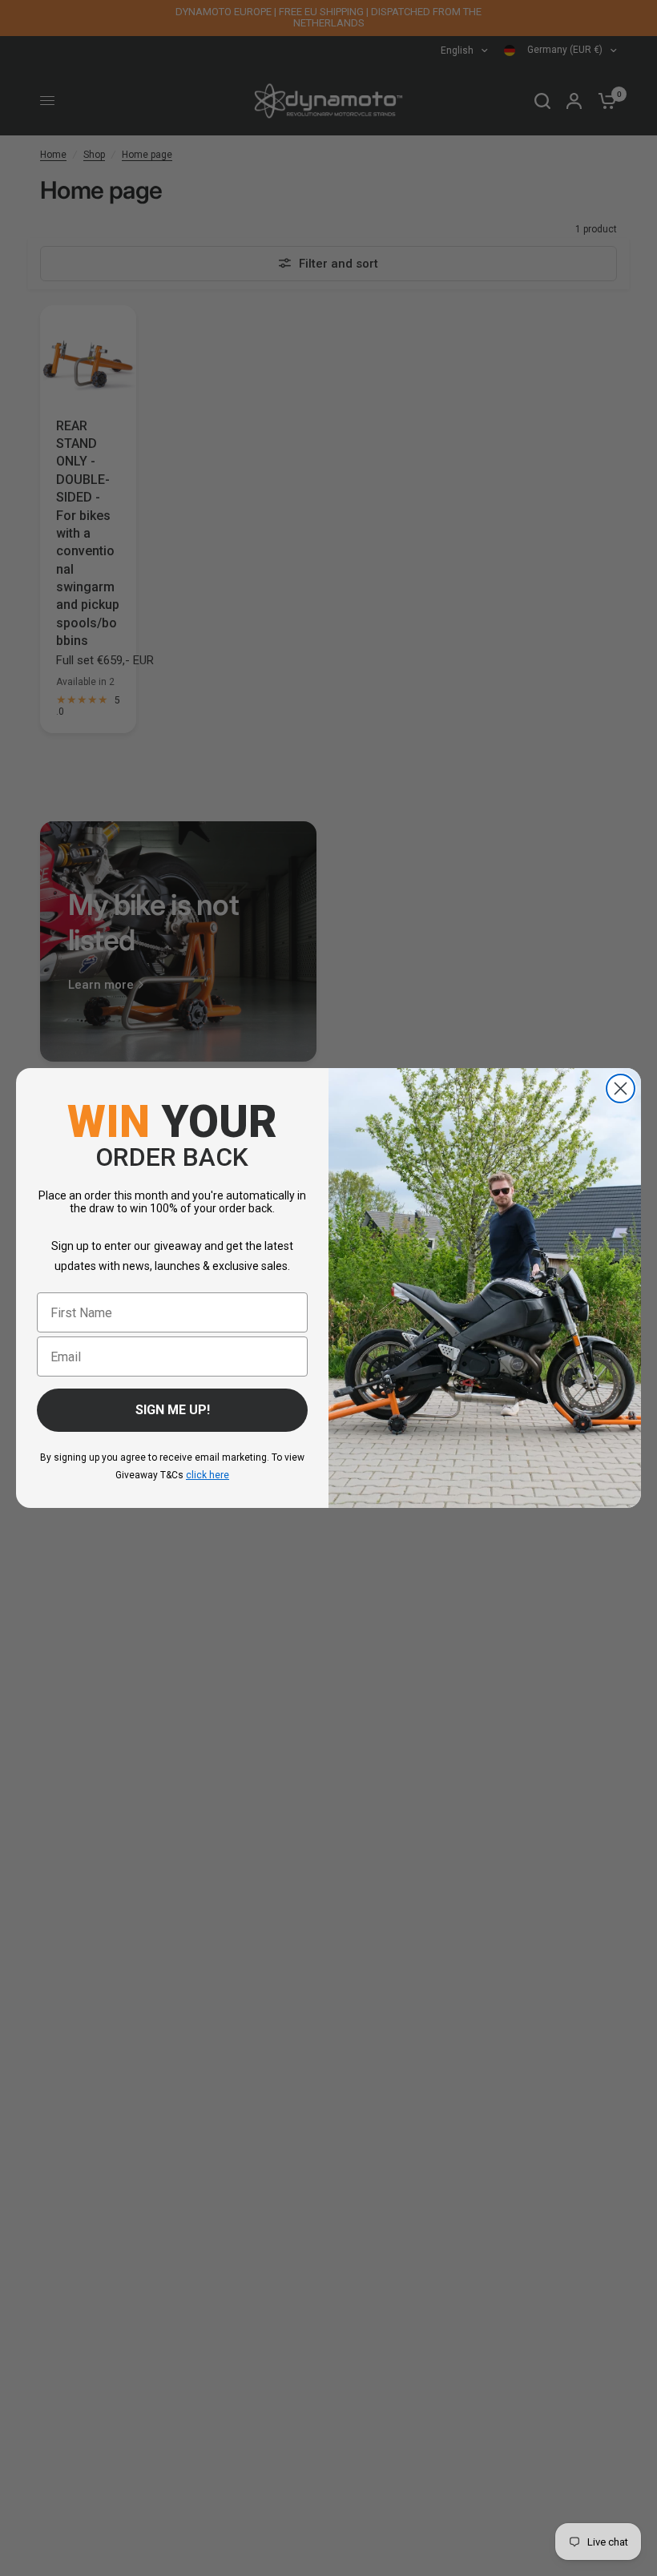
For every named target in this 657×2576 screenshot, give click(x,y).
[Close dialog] (621, 1088)
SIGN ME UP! (173, 1410)
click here (208, 1475)
